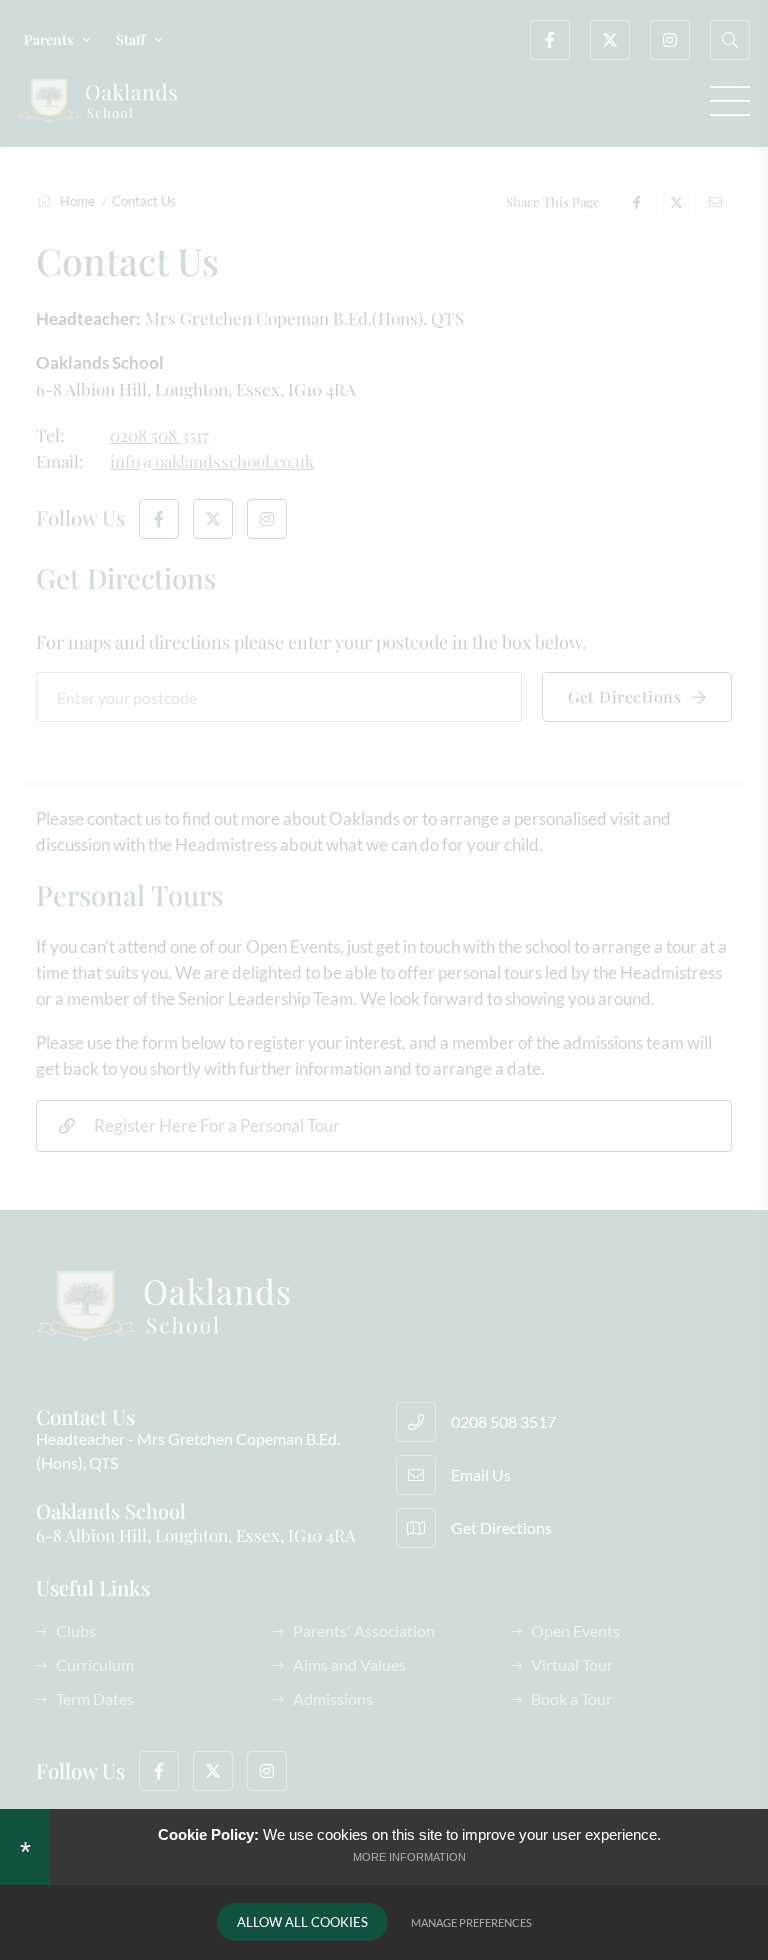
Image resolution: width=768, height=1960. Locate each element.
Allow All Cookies (302, 1922)
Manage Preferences (471, 1922)
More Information (409, 1857)
